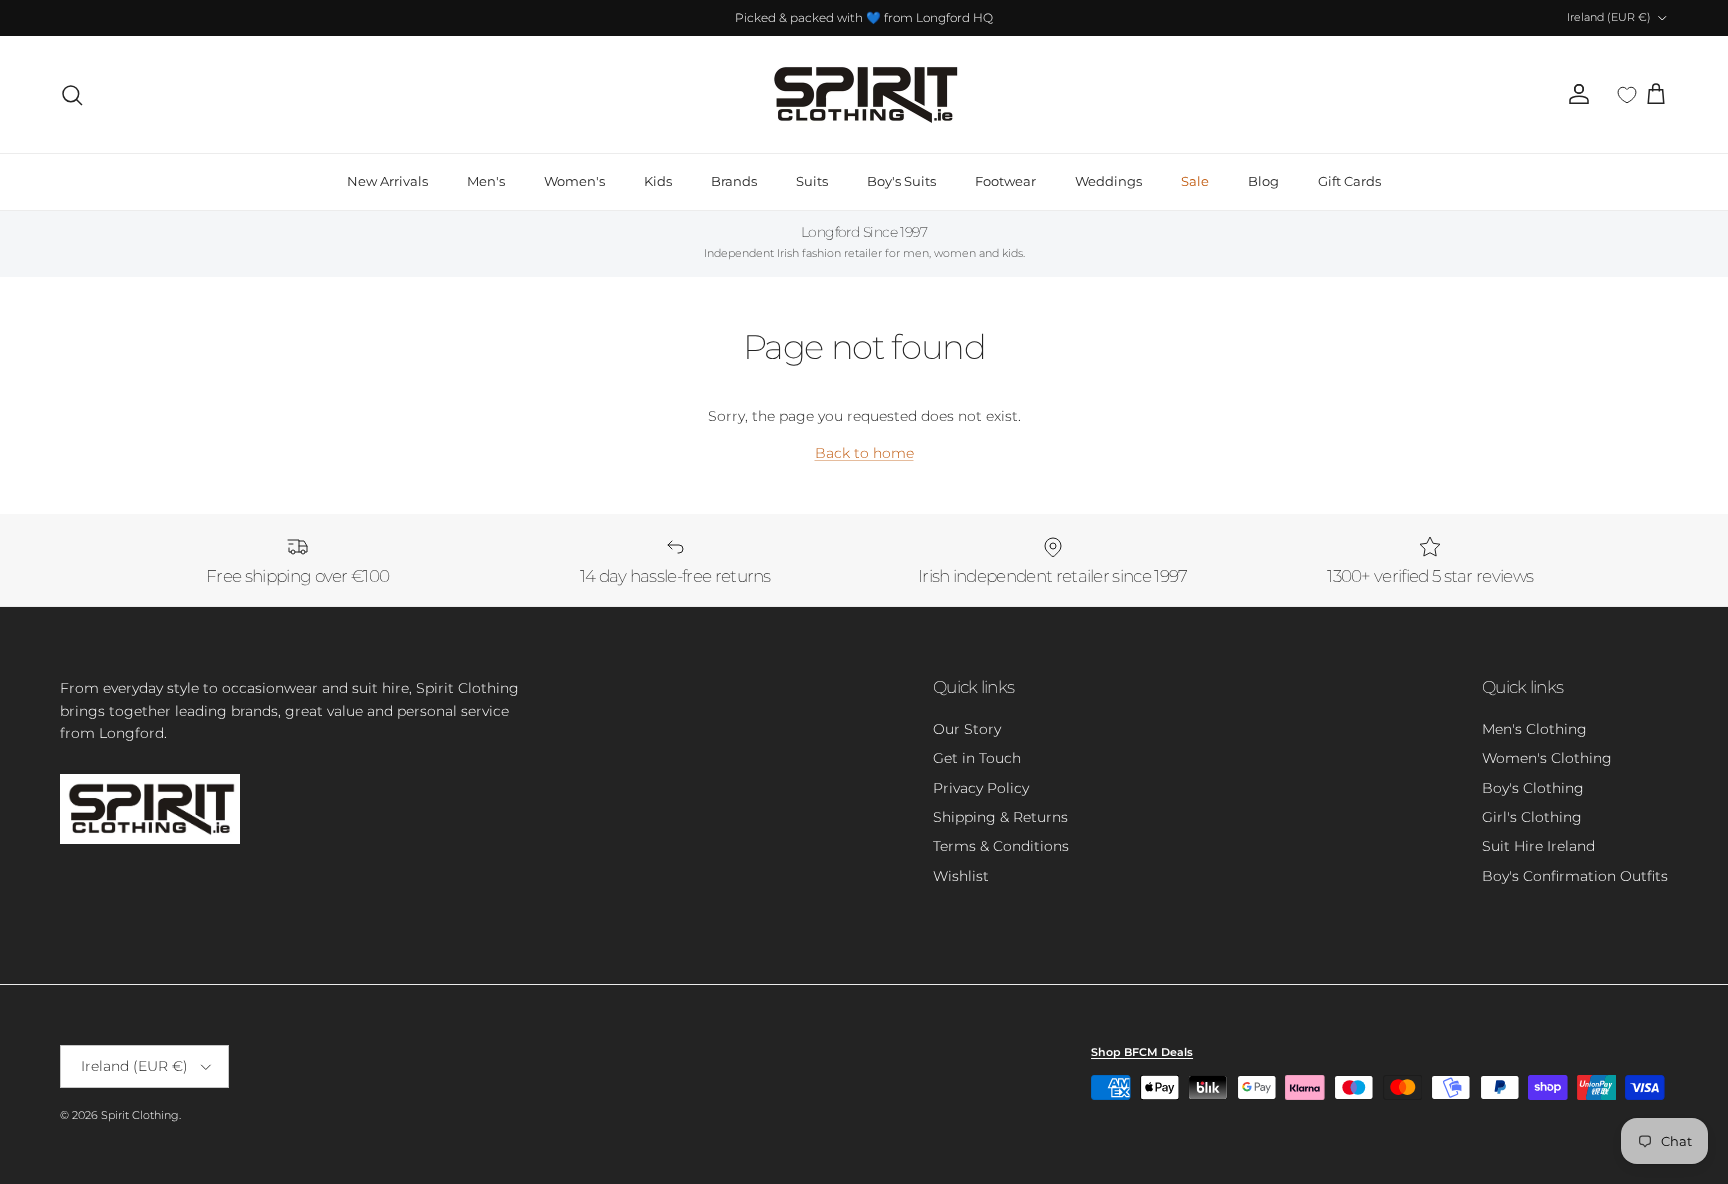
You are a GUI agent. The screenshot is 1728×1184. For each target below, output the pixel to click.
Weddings (1108, 181)
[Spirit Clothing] (864, 94)
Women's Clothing (1547, 758)
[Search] (72, 95)
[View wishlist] (1627, 95)
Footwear (1005, 181)
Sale (1195, 181)
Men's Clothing (1534, 729)
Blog (1263, 181)
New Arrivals (387, 181)
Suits (812, 181)
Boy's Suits (901, 181)
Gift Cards (1349, 181)
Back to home (864, 453)
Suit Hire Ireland (1538, 846)
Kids (658, 181)
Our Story (967, 729)
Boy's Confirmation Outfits (1575, 876)
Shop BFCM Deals (1142, 1052)
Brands (734, 181)
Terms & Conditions (1001, 846)
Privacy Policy (981, 788)
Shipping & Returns (1000, 817)
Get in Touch (977, 758)
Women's (574, 181)
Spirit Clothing (140, 1115)
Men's (486, 181)
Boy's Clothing (1533, 788)
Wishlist (961, 876)
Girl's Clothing (1532, 817)
